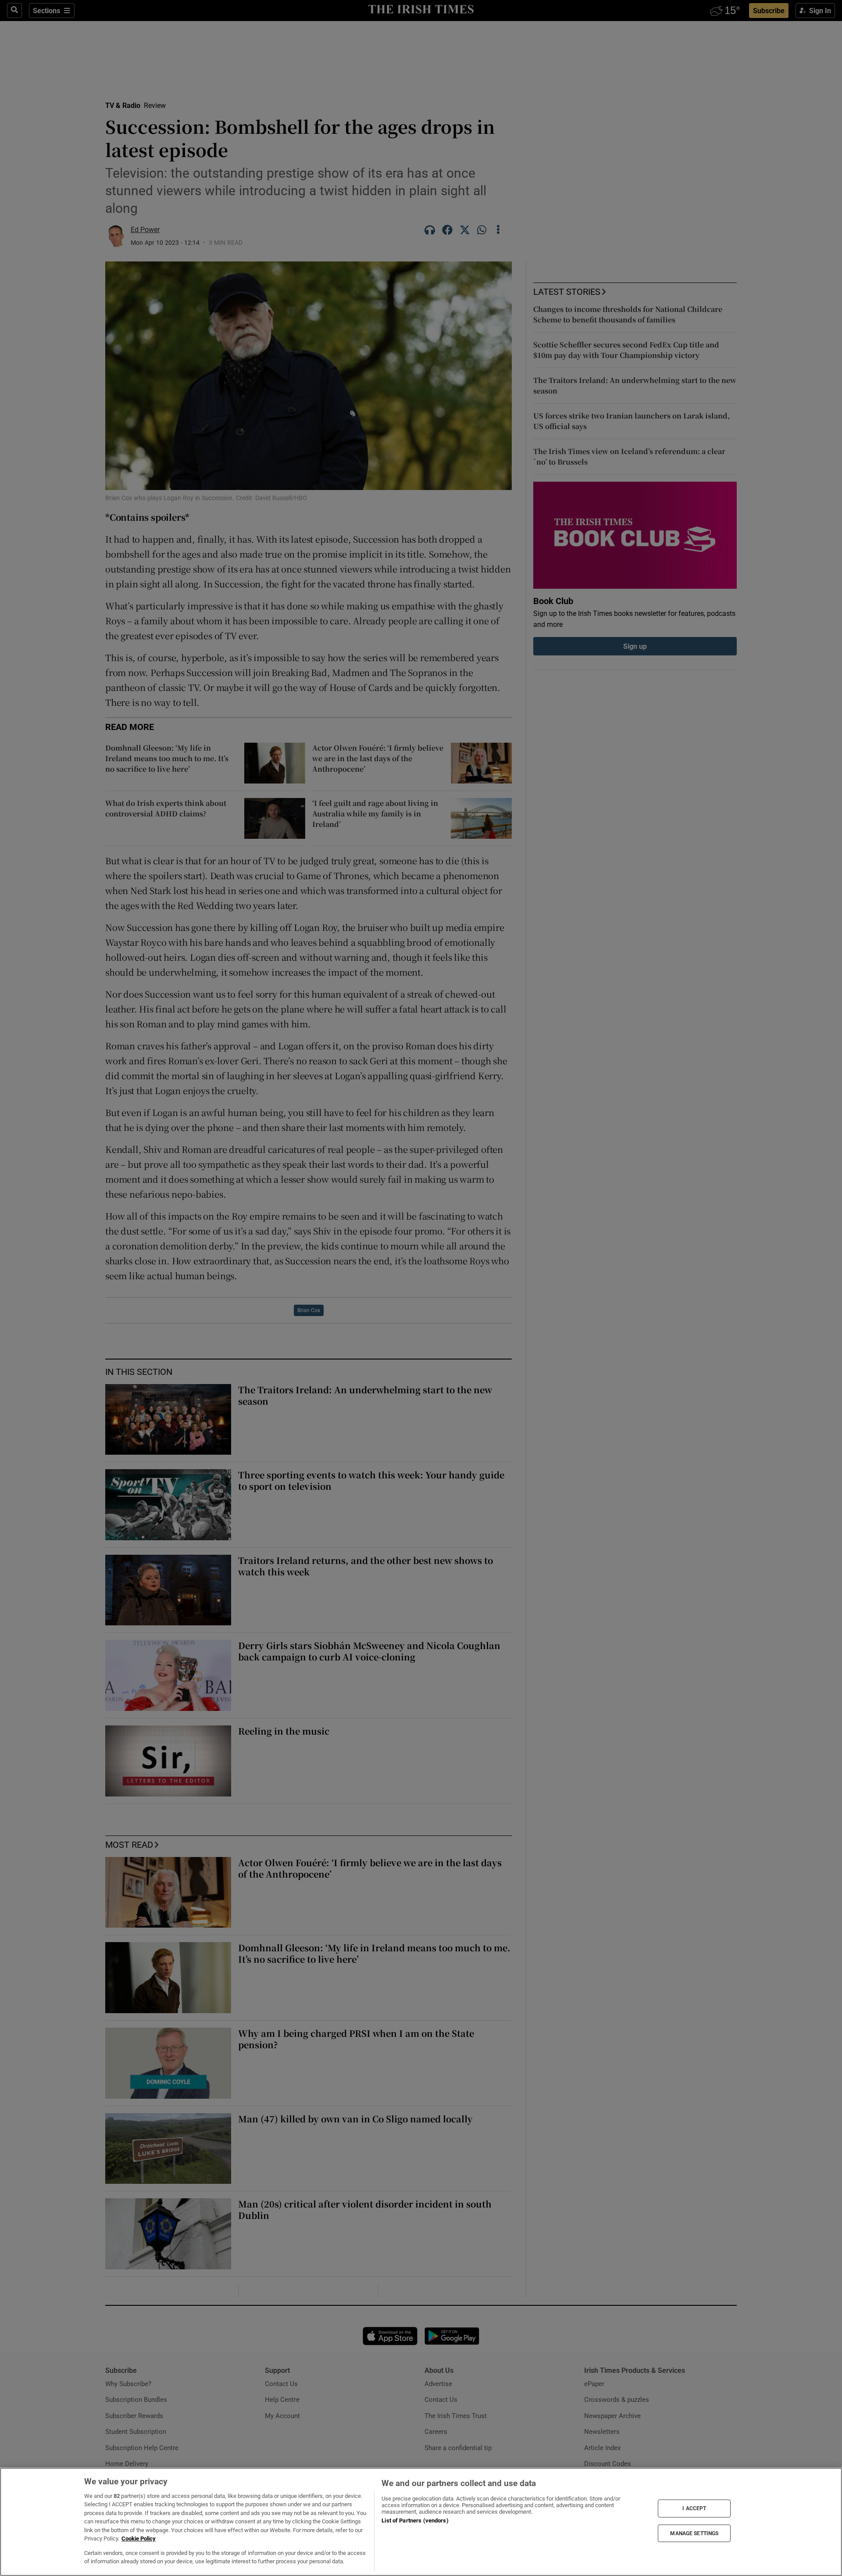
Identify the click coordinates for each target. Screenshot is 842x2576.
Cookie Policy (139, 2538)
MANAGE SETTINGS (694, 2533)
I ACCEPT (694, 2508)
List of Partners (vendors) (415, 2521)
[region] (421, 2522)
